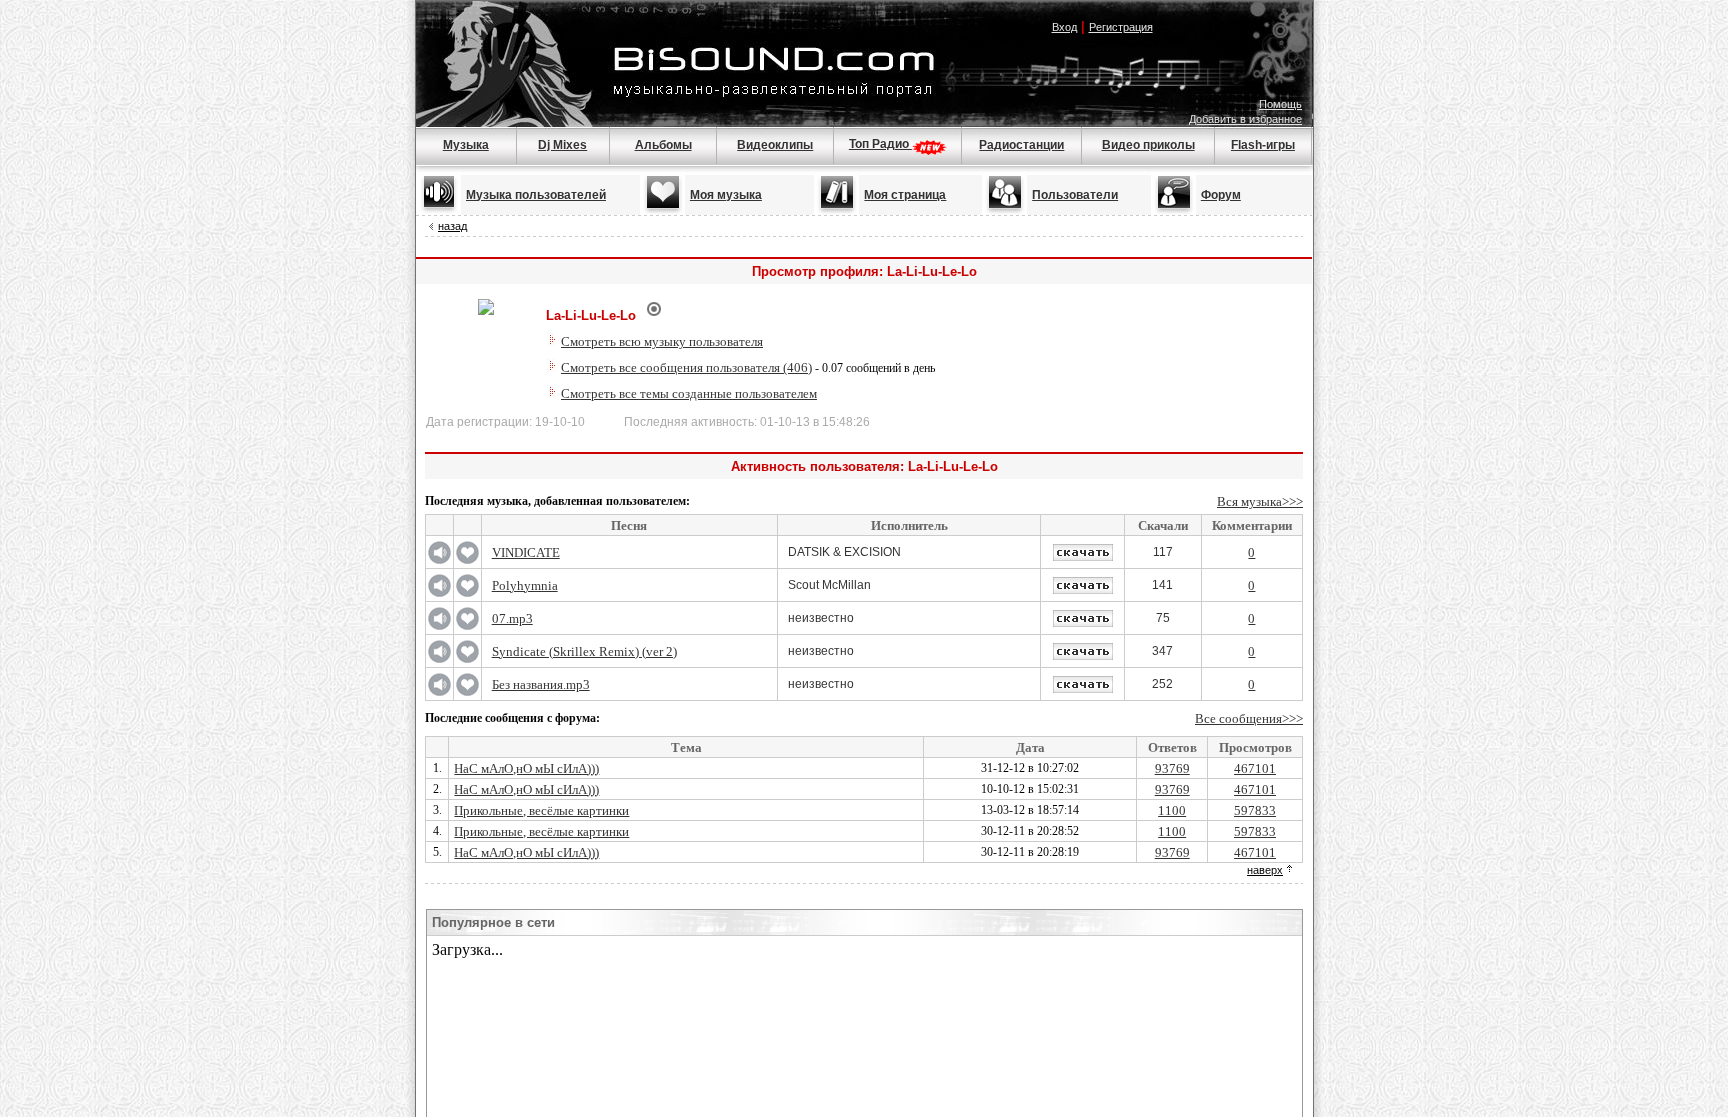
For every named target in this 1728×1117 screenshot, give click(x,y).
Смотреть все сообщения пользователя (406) (686, 367)
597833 (1255, 810)
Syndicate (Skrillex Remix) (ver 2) (584, 651)
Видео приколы (1148, 145)
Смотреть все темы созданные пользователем (689, 393)
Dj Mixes (562, 145)
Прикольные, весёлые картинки (541, 810)
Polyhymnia (525, 585)
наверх (1265, 870)
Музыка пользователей (536, 195)
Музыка (466, 145)
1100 (1172, 810)
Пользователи (1075, 195)
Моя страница (905, 195)
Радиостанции (1021, 145)
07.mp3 (512, 618)
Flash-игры (1263, 145)
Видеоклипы (775, 145)
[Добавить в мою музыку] (467, 560)
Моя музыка (726, 195)
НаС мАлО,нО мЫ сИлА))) (526, 768)
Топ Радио (880, 144)
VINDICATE (526, 552)
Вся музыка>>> (1260, 501)
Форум (1221, 195)
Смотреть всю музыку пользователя (662, 341)
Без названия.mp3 (541, 684)
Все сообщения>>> (1249, 718)
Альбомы (663, 145)
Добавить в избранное (1245, 119)
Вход (1064, 27)
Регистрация (1121, 27)
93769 (1172, 768)
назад (452, 226)
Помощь (1280, 104)
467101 (1255, 768)
